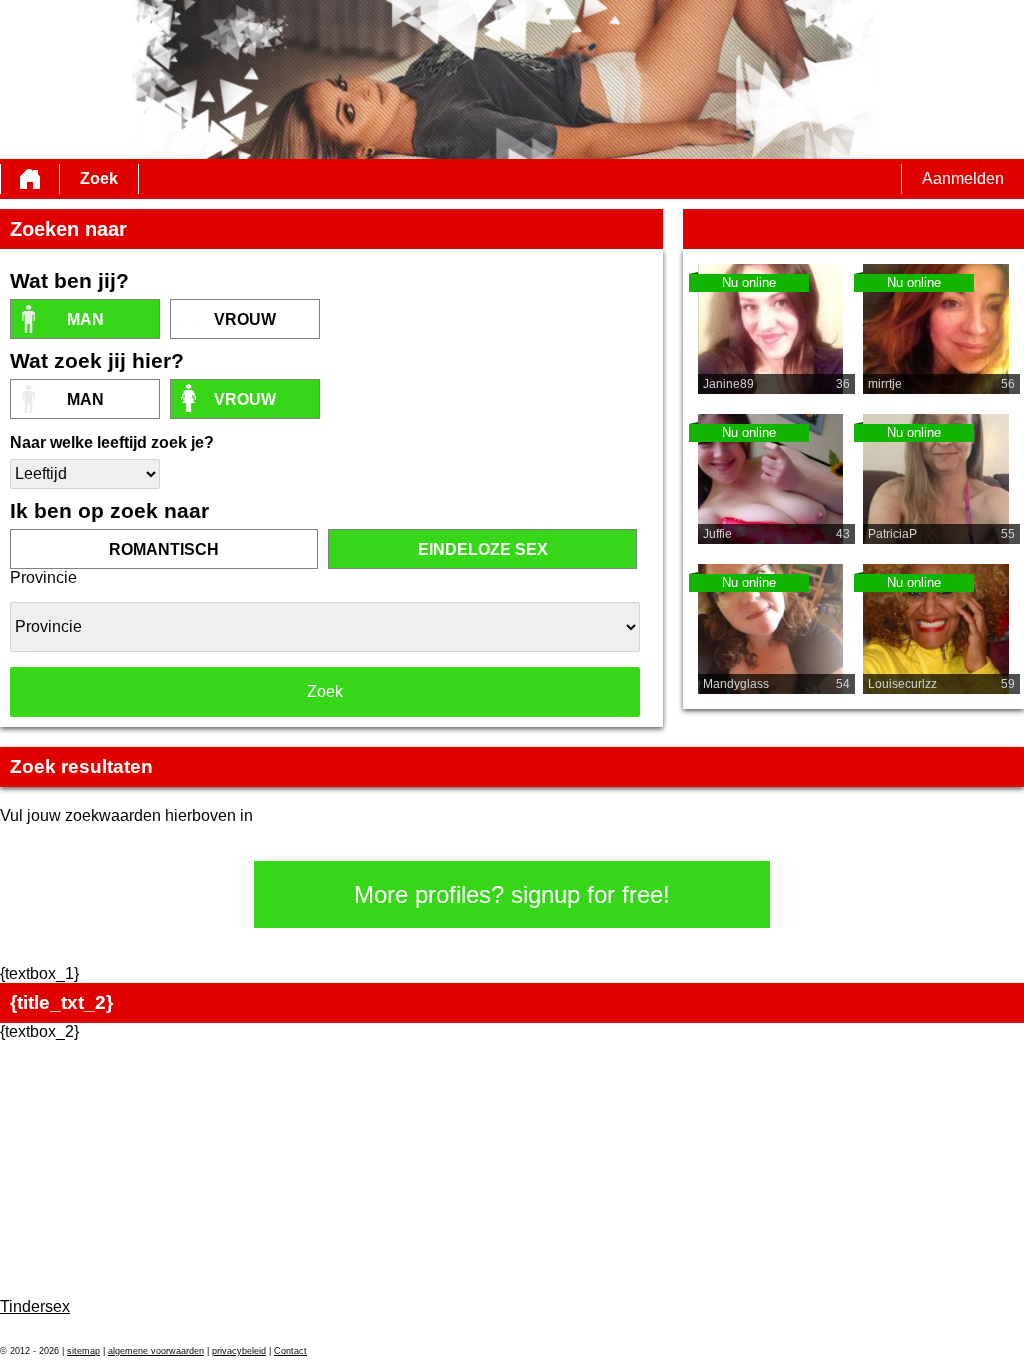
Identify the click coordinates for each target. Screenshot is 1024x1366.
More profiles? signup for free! (512, 894)
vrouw (245, 319)
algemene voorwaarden (156, 1351)
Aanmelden (963, 178)
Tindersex (35, 1306)
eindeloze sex (483, 549)
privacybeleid (239, 1351)
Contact (290, 1351)
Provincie (43, 577)
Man (85, 319)
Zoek (99, 178)
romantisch (164, 549)
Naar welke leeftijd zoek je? (112, 442)
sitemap (83, 1351)
